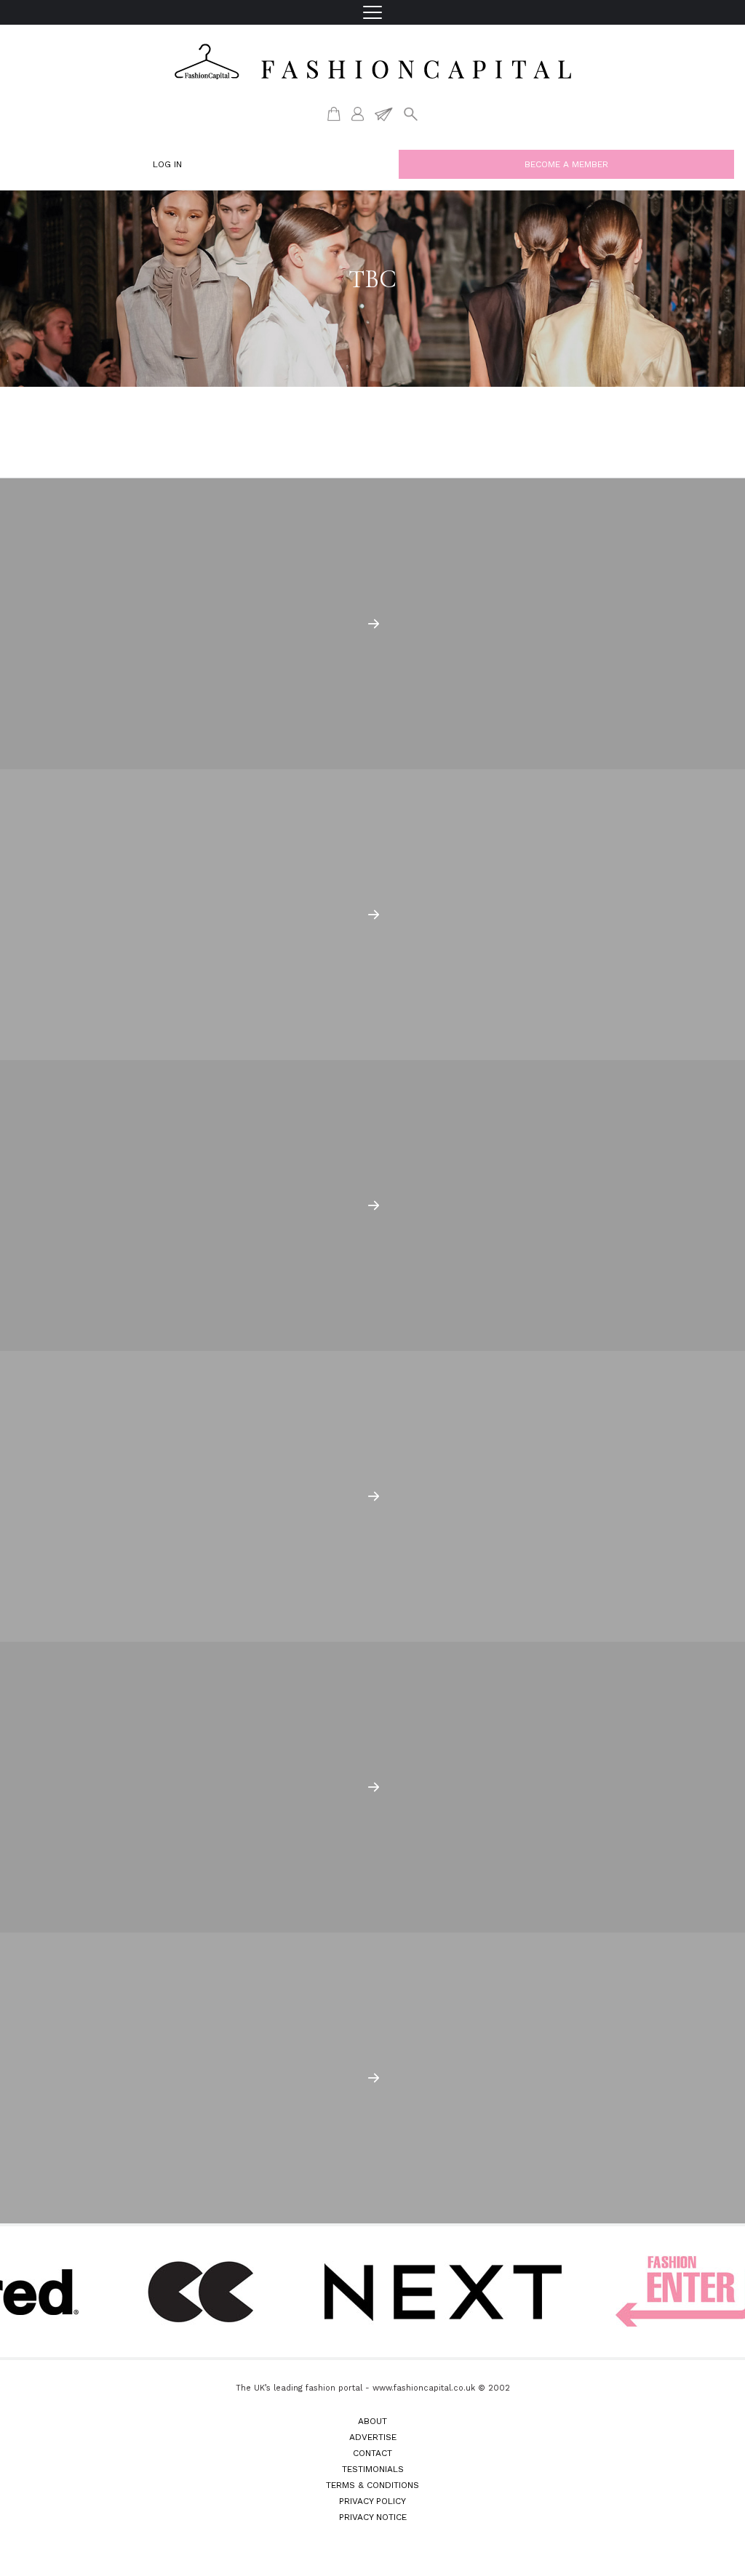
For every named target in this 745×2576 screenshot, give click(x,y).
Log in (167, 164)
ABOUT (372, 2421)
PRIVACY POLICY (372, 2501)
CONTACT (372, 2453)
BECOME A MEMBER (566, 164)
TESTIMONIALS (373, 2469)
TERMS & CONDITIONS (372, 2485)
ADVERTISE (373, 2437)
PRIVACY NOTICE (373, 2517)
